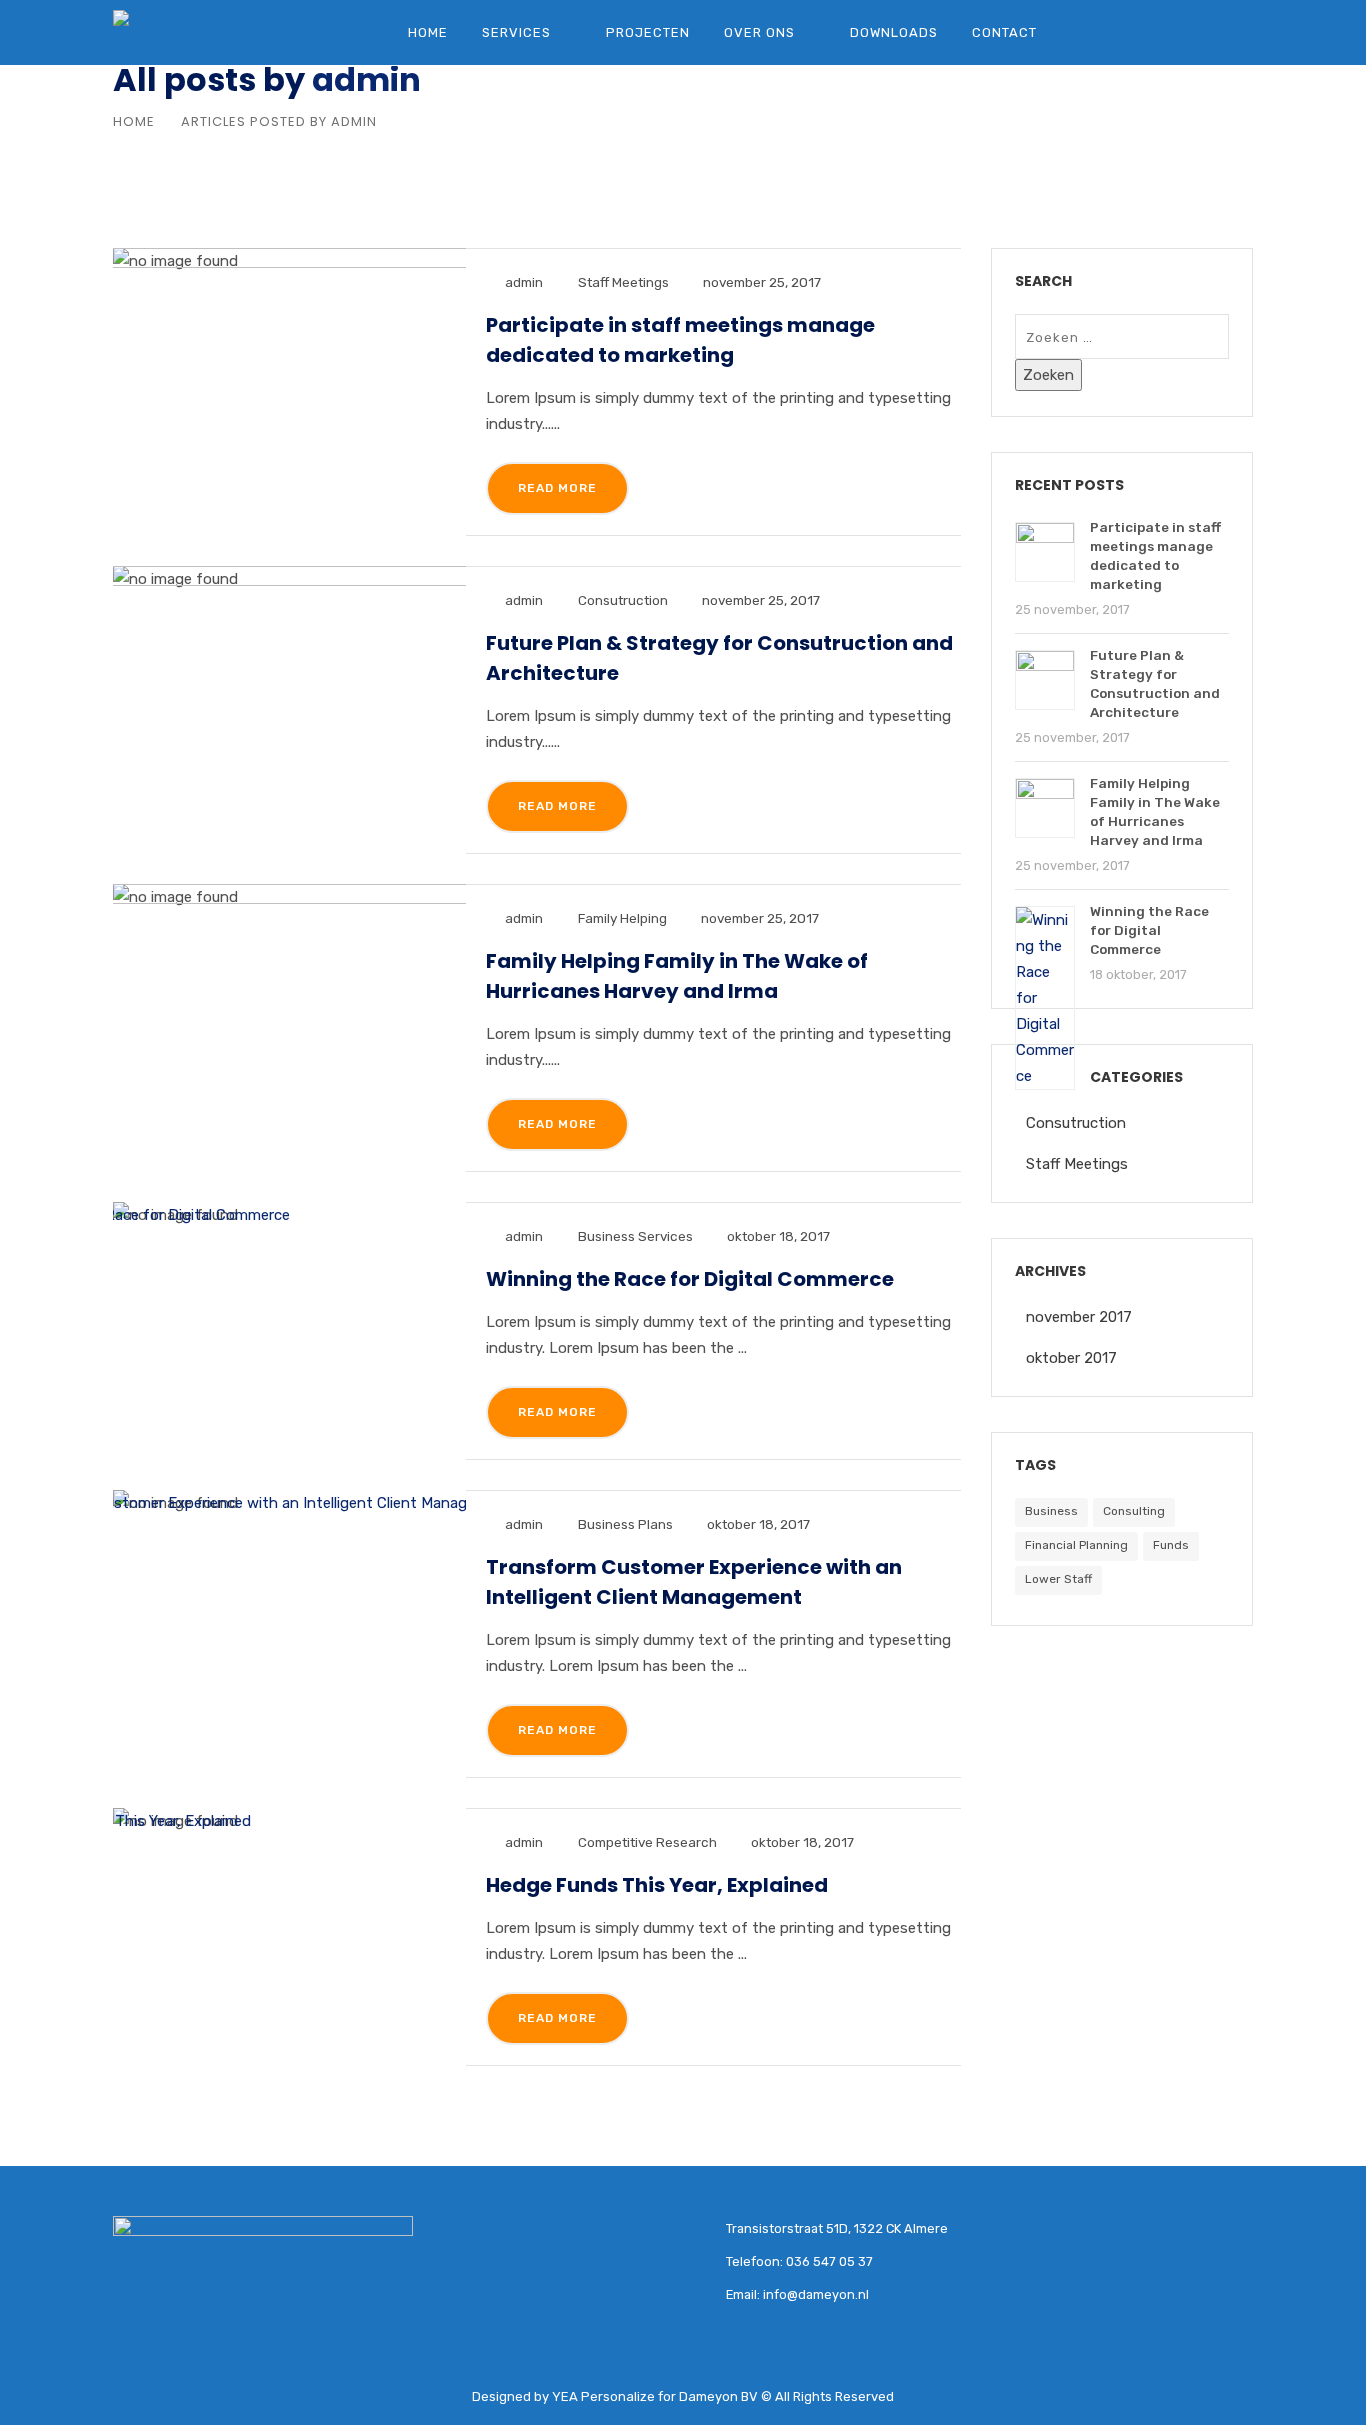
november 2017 (1079, 1317)
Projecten (648, 32)
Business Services (635, 1236)
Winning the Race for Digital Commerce (690, 1279)
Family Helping (622, 918)
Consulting (1134, 1511)
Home (428, 32)
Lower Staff (1058, 1579)
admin (366, 79)
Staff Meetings (623, 282)
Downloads (894, 32)
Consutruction (623, 600)
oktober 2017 (1071, 1358)
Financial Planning (1076, 1545)
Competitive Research (647, 1842)
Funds (1171, 1545)
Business (1051, 1511)
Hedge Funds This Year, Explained (657, 1885)
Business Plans (625, 1524)
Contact (1004, 32)
